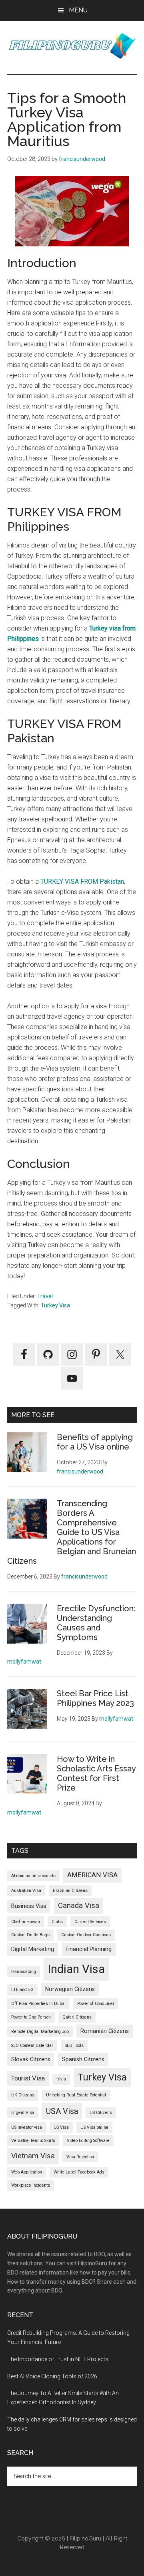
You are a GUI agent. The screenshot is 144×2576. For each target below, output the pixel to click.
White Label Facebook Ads (79, 2172)
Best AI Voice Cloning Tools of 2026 (52, 2376)
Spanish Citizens (83, 2059)
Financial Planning (89, 1949)
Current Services (90, 1922)
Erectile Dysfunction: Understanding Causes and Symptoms (96, 1623)
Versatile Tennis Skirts (33, 2141)
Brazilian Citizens (70, 1891)
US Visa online (94, 2127)
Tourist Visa (28, 2078)
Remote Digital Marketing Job (40, 2032)
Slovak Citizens (31, 2059)
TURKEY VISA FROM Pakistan (82, 881)
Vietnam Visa (33, 2156)
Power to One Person (31, 2017)
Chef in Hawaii (26, 1922)
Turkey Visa (55, 1305)
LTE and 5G (22, 1990)
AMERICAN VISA (92, 1875)
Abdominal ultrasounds (33, 1876)
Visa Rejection (80, 2157)
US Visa (61, 2127)
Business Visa (29, 1906)
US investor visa (27, 2127)
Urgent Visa (23, 2113)
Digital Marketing (33, 1949)
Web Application (27, 2172)
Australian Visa (26, 1891)
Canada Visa (79, 1906)
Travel (45, 1296)
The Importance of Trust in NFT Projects (58, 2359)
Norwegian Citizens (70, 1989)
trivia (61, 2079)
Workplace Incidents (31, 2185)
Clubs (57, 1922)
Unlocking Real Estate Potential (76, 2095)
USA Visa (62, 2111)
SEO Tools (74, 2046)
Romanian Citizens (105, 2031)
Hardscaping (24, 1972)
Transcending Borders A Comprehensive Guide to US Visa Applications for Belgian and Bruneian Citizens (72, 1532)
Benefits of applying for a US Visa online (95, 1442)
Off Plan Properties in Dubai (38, 2004)
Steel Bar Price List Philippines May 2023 (95, 1698)
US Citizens (101, 2113)
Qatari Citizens (77, 2017)
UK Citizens (23, 2095)
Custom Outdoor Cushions (86, 1935)
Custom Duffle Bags (30, 1935)
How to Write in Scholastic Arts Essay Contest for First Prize (96, 1773)
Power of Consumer (96, 2004)
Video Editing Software (88, 2141)
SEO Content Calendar (32, 2046)
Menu (78, 10)
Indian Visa (76, 1969)
